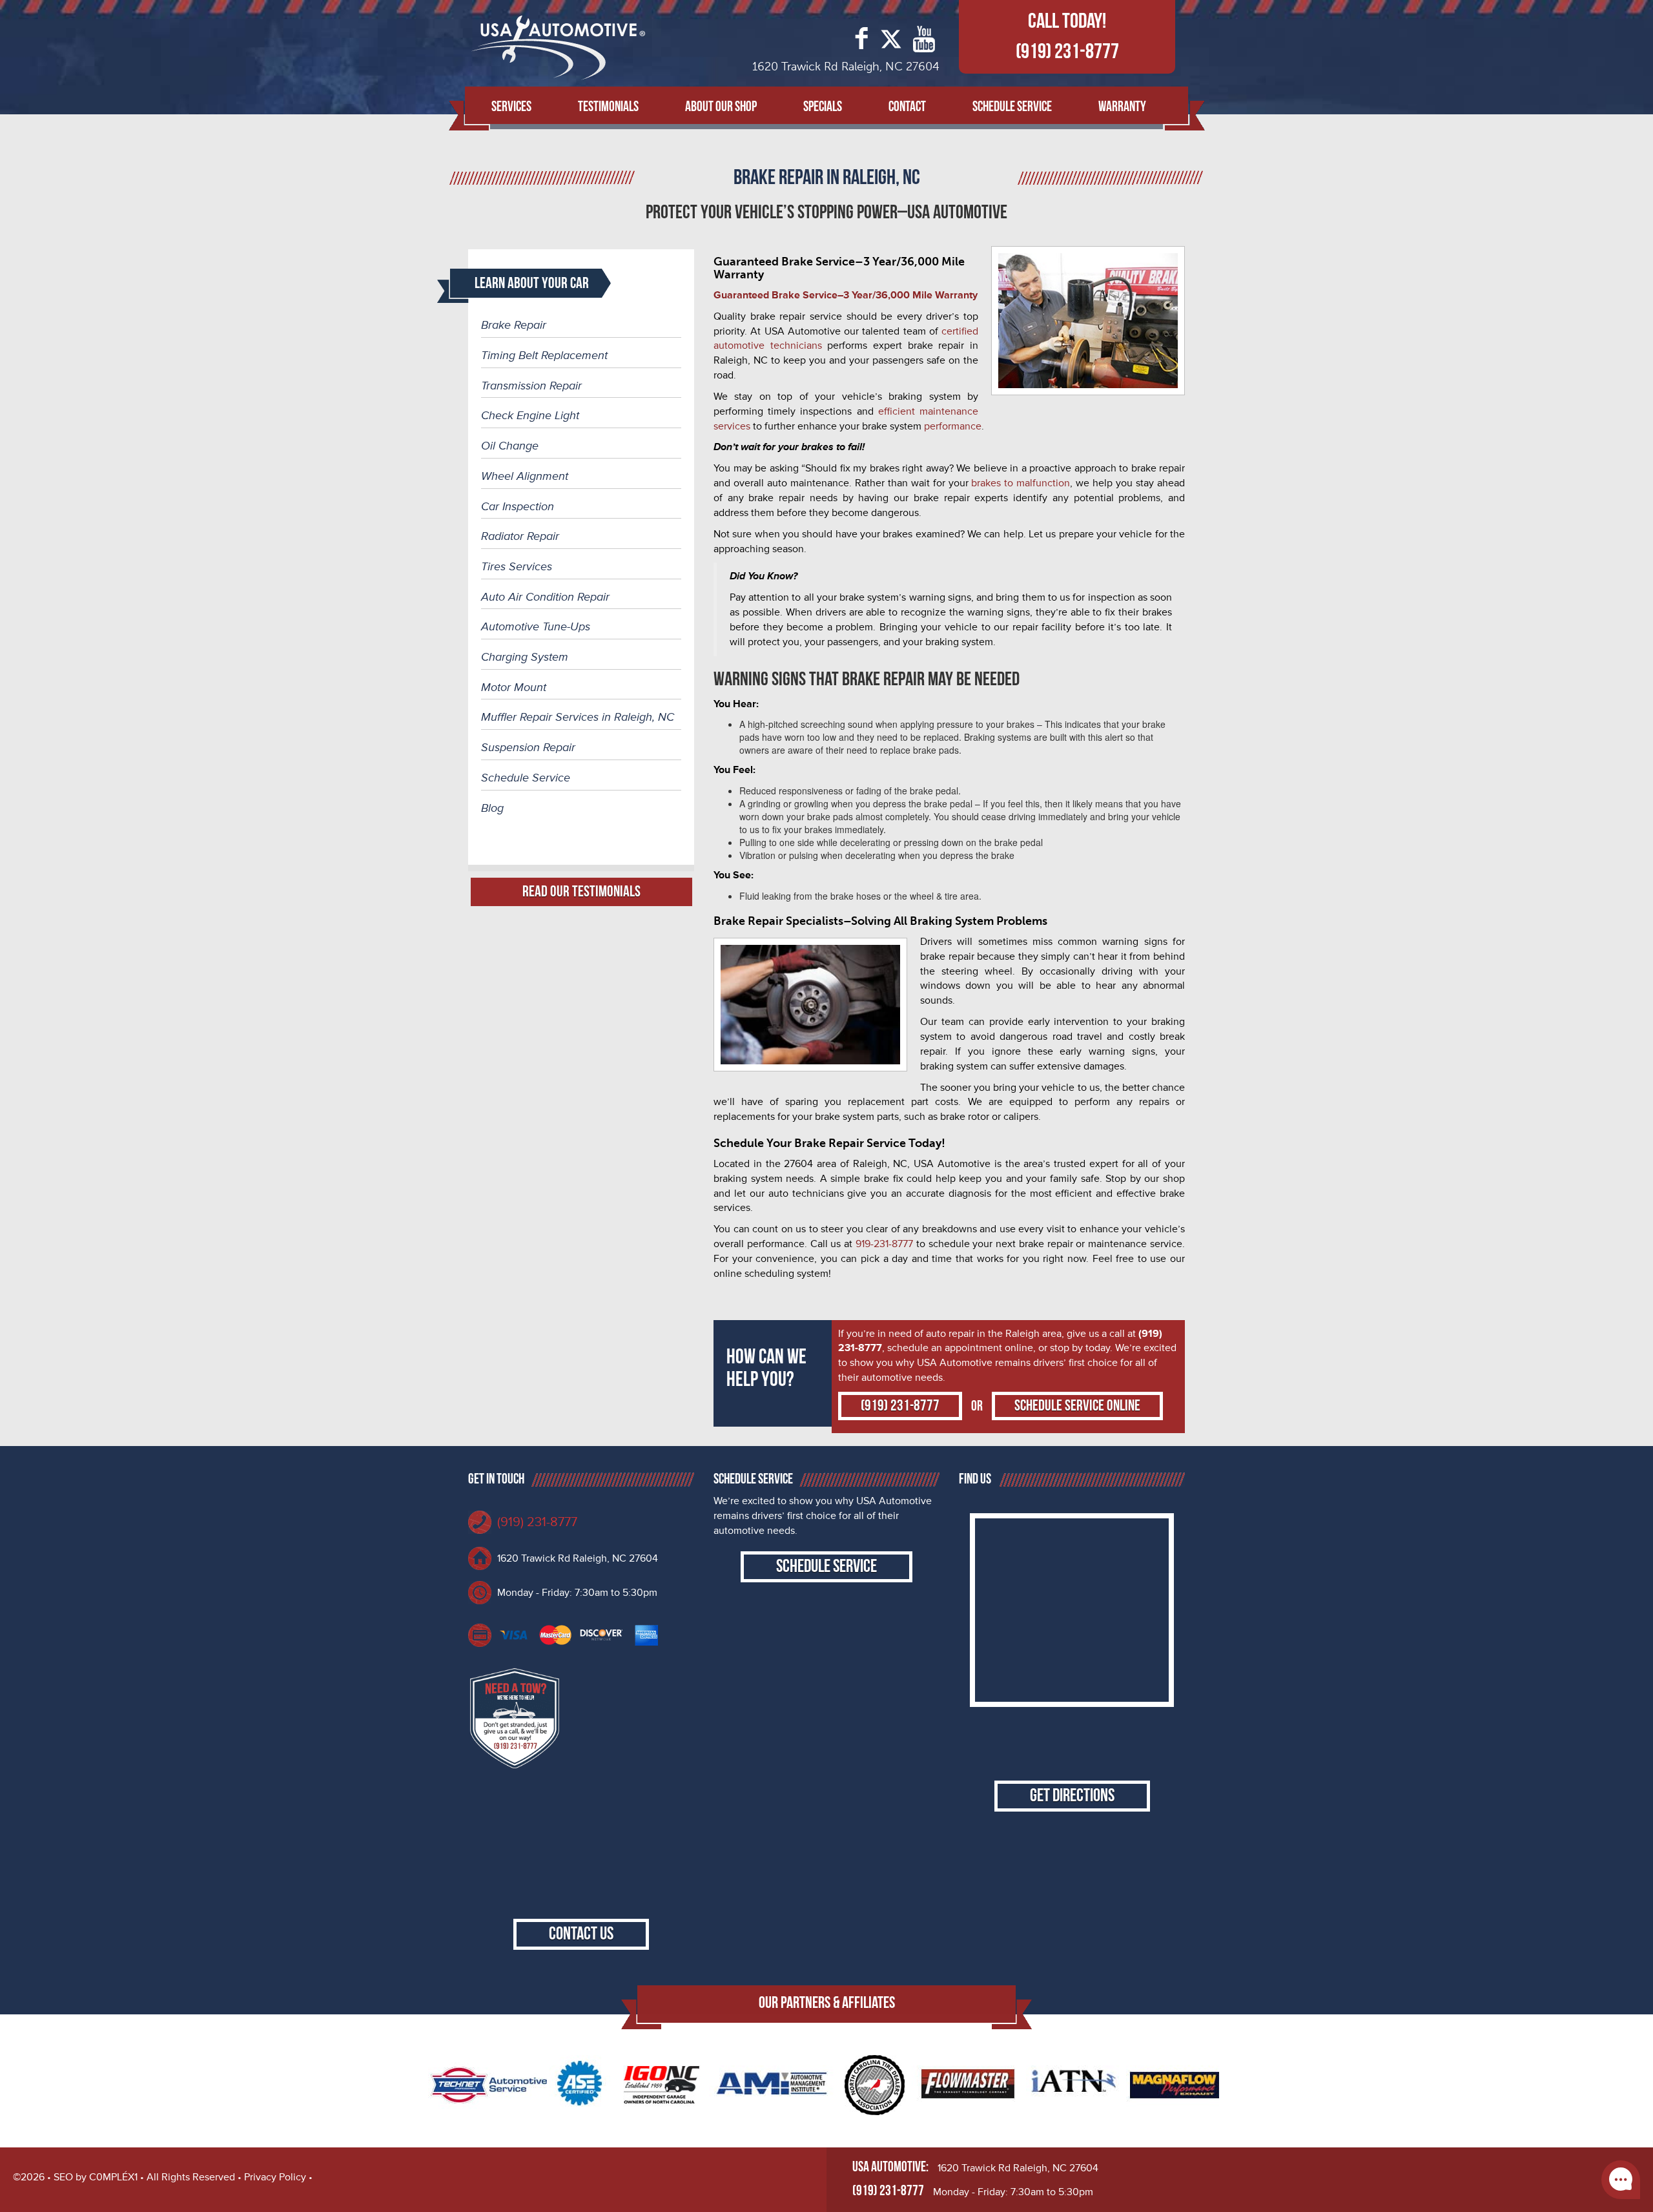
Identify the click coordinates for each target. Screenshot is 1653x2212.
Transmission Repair (531, 386)
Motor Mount (514, 687)
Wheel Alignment (525, 476)
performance (953, 426)
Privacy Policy (275, 2177)
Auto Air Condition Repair (545, 597)
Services (511, 107)
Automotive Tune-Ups (536, 626)
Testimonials (608, 107)
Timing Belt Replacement (544, 355)
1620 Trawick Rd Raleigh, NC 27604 (578, 1558)
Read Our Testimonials (581, 892)
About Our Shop (721, 107)
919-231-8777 (884, 1244)
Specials (823, 107)
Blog (492, 808)
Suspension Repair (528, 747)
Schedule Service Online (1077, 1406)
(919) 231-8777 (1067, 52)
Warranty (1122, 107)
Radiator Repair (520, 536)
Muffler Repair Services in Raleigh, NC (578, 717)
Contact (907, 107)
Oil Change (510, 446)
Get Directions (1072, 1796)
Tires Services (517, 566)
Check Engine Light (530, 415)
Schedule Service (1012, 107)
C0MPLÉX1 (113, 2177)
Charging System (525, 657)
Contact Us (581, 1934)
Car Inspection (518, 506)
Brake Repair (514, 325)
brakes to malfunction (1021, 483)
